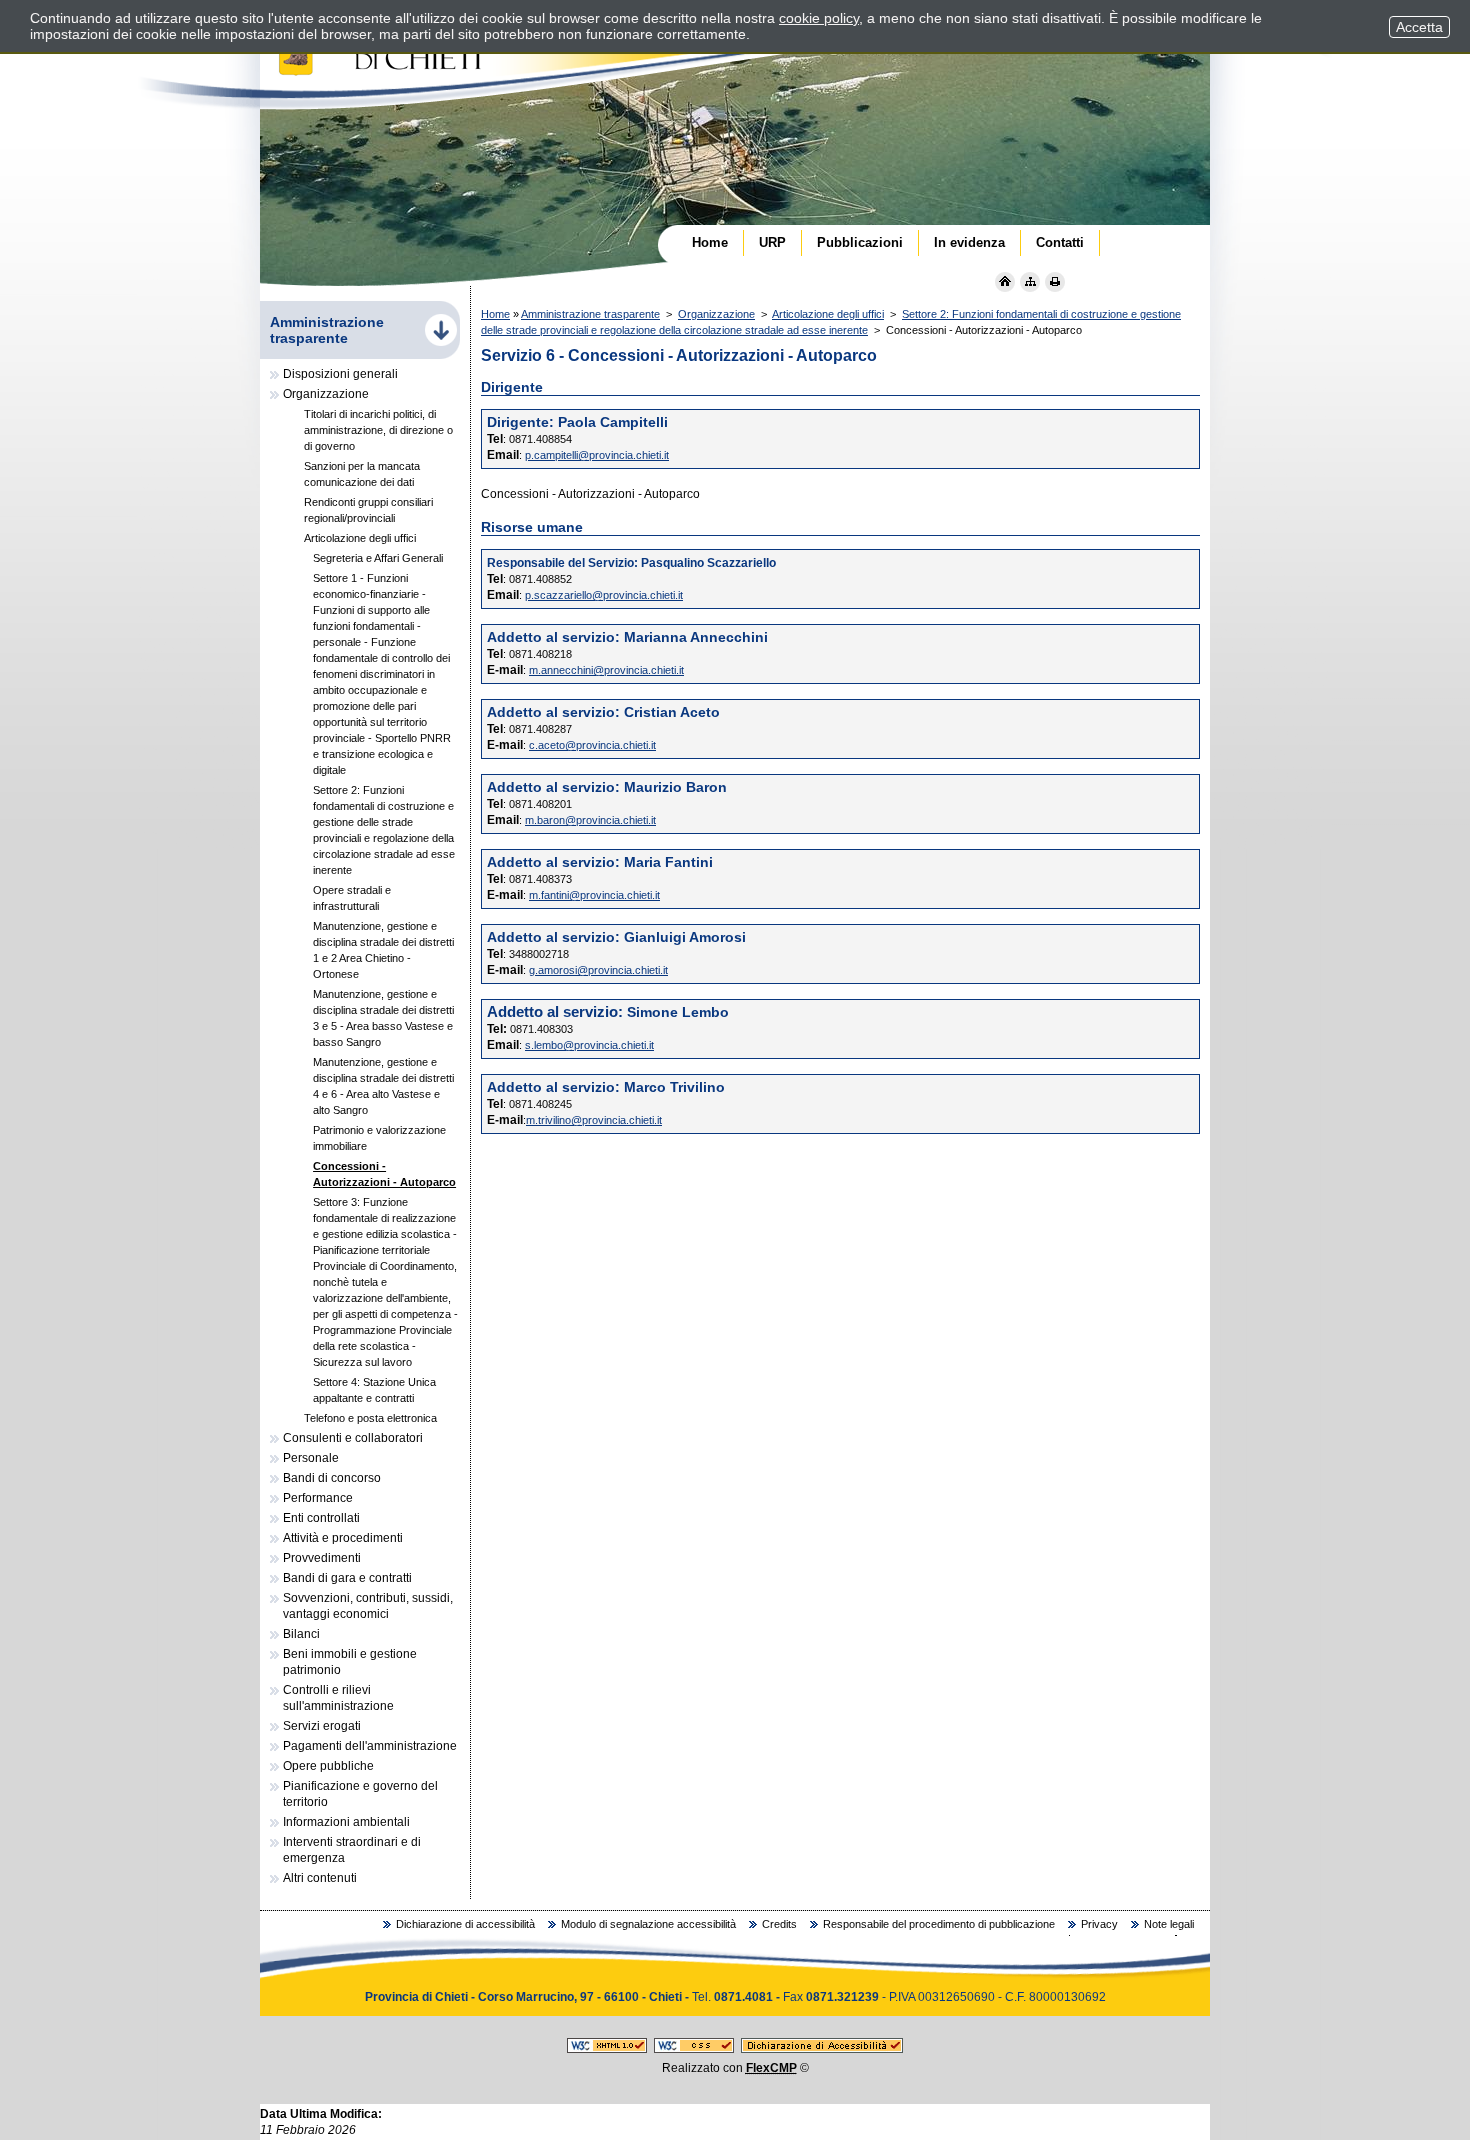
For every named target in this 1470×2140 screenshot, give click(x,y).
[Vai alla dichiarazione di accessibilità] (822, 2049)
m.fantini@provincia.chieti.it (594, 895)
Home (495, 314)
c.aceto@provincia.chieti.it (592, 745)
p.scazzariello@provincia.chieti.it (604, 595)
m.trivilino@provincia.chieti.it (594, 1120)
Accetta (1419, 27)
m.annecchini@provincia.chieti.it (606, 670)
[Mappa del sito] (1030, 282)
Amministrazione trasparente (590, 314)
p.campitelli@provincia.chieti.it (597, 455)
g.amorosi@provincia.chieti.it (598, 970)
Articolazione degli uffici (828, 314)
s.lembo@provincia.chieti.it (589, 1045)
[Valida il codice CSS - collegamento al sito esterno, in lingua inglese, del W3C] (694, 2049)
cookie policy (819, 18)
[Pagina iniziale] (1005, 282)
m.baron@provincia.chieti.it (590, 820)
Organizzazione (716, 314)
